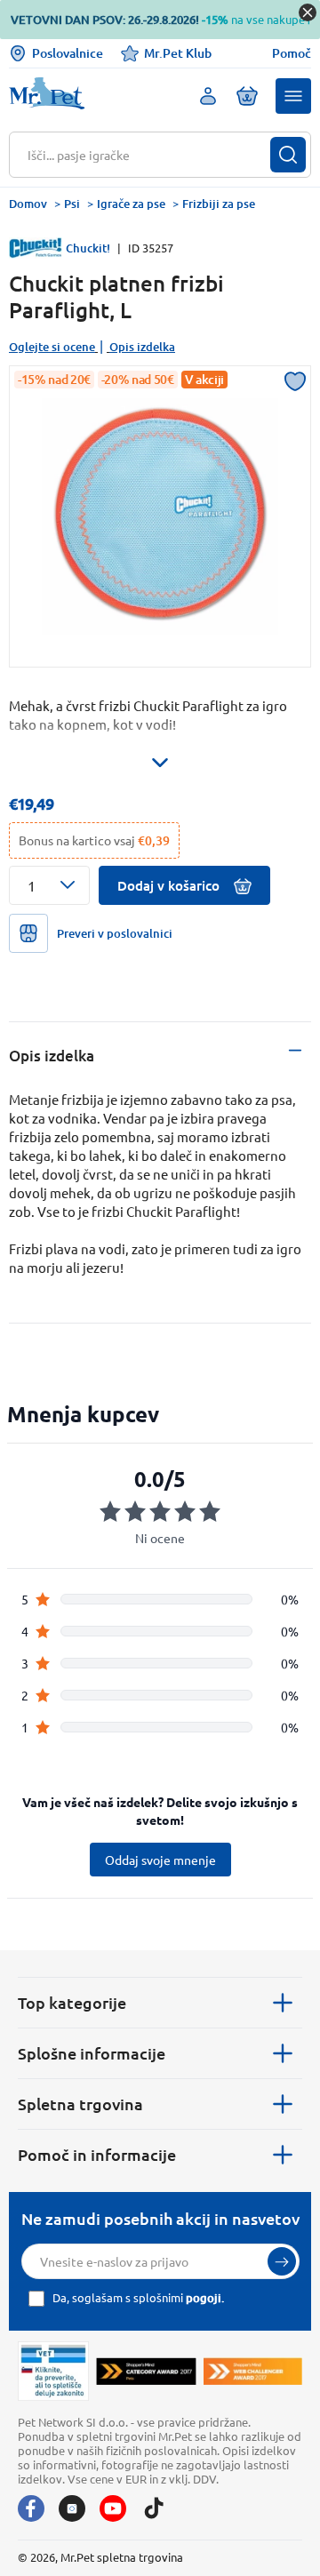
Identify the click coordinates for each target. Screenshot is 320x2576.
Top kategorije (72, 2002)
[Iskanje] (288, 155)
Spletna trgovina (80, 2104)
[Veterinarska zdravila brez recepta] (53, 2371)
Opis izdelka (142, 347)
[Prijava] (282, 2261)
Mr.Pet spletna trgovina (122, 2557)
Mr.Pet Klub (178, 53)
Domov (28, 204)
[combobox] (149, 155)
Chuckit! (88, 248)
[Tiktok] (154, 2508)
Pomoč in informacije (97, 2154)
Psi (72, 204)
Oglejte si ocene (52, 347)
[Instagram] (72, 2508)
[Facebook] (31, 2508)
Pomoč (292, 53)
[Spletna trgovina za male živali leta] (146, 2371)
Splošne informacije (92, 2053)
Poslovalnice (68, 53)
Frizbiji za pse (219, 204)
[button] (293, 96)
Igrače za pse (131, 204)
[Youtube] (113, 2508)
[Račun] (208, 96)
